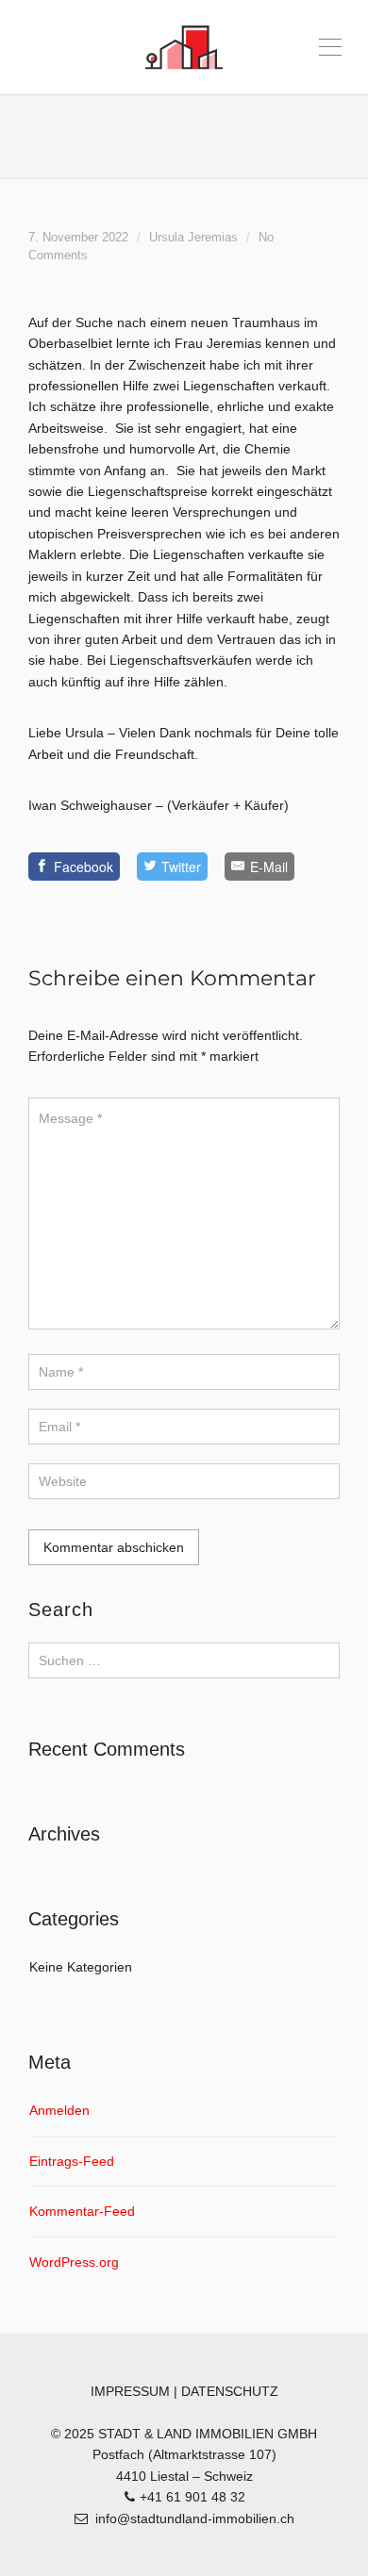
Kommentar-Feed (82, 2211)
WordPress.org (74, 2262)
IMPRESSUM (130, 2391)
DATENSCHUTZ (230, 2391)
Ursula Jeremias (193, 238)
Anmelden (59, 2110)
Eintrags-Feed (72, 2161)
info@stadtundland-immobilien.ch (195, 2518)
